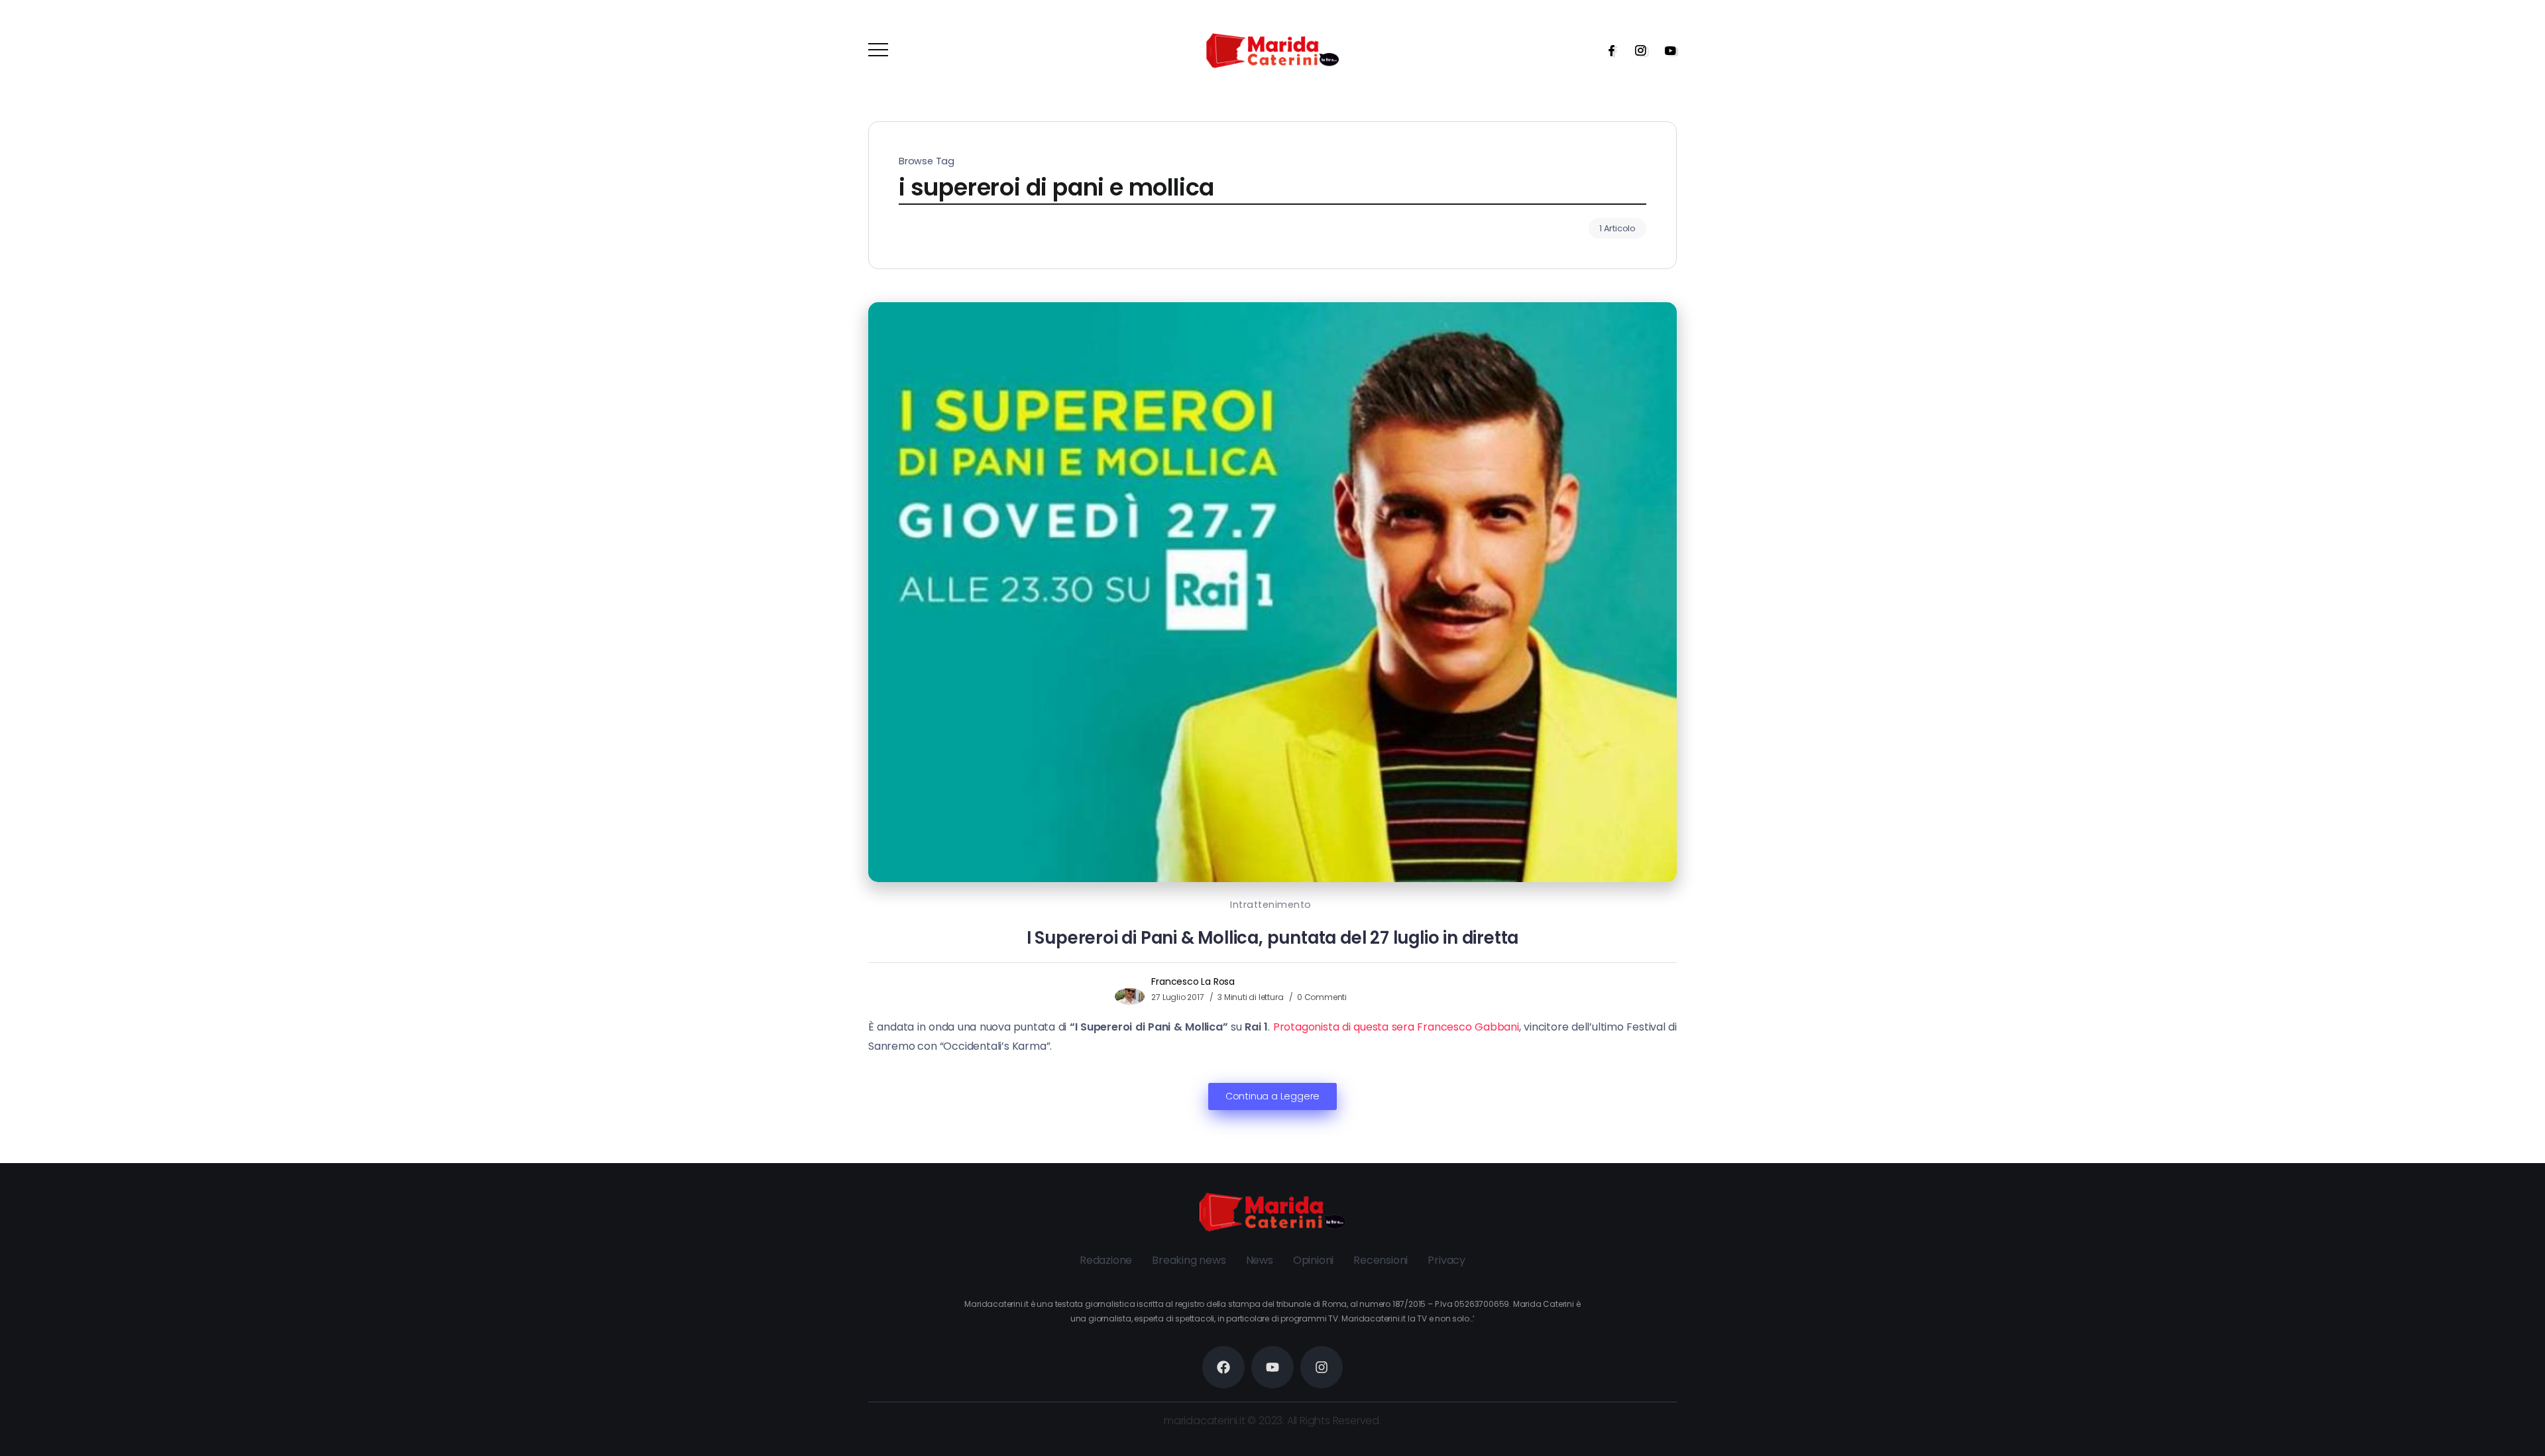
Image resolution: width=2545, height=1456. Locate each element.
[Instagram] (1636, 50)
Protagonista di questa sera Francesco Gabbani (1396, 1027)
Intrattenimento (1271, 905)
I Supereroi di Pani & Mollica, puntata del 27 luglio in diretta (1272, 938)
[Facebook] (1607, 50)
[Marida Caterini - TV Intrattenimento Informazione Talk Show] (1272, 50)
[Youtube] (1666, 50)
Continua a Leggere (1272, 1096)
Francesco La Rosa (1193, 981)
